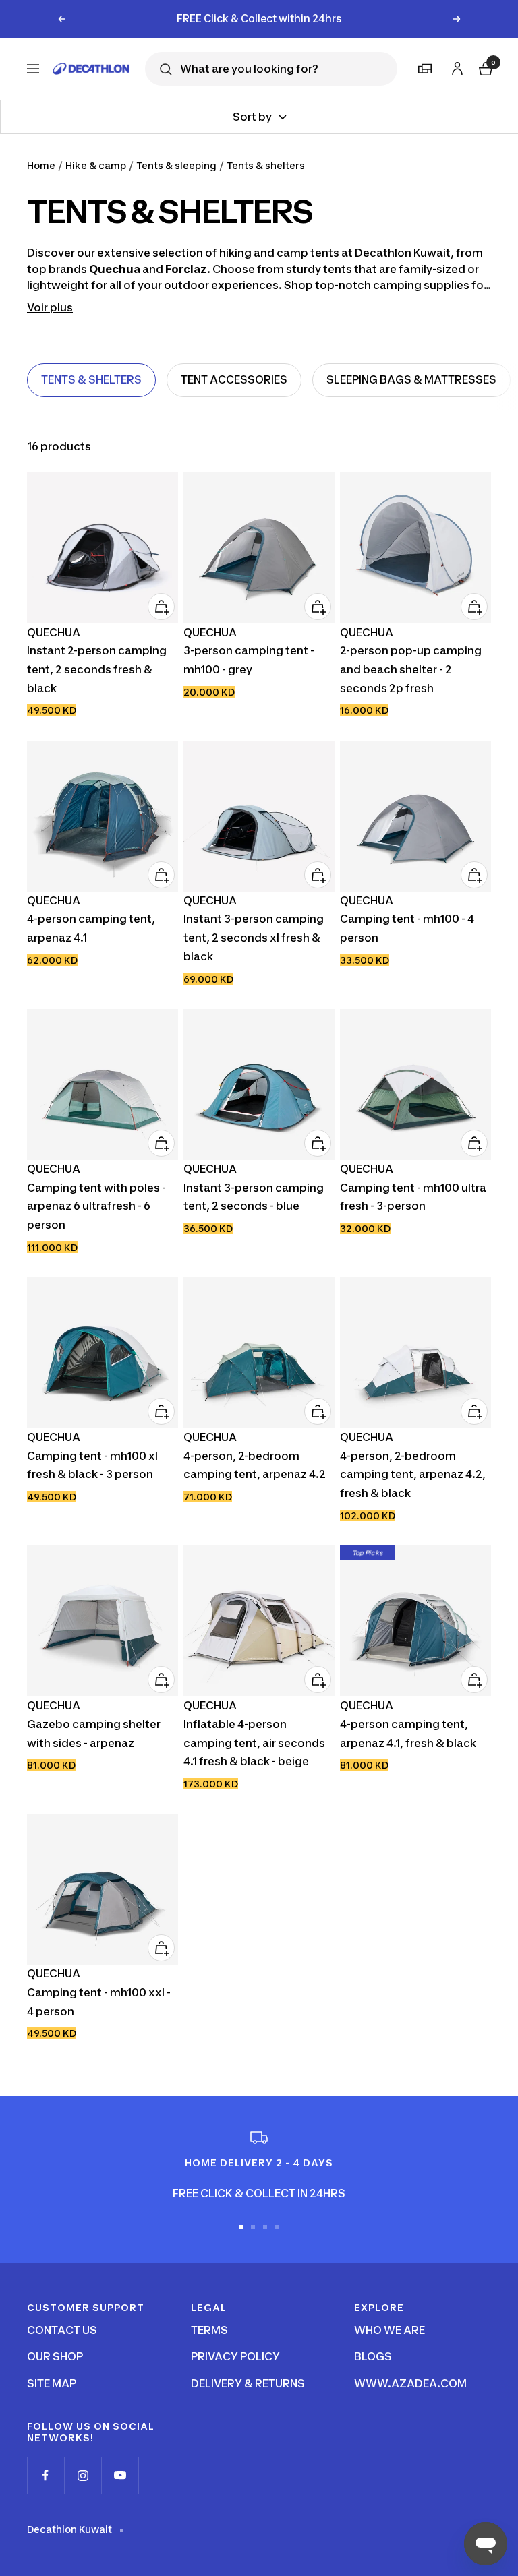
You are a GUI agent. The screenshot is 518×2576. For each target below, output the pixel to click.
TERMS (209, 2330)
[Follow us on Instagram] (83, 2475)
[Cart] (484, 67)
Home (41, 165)
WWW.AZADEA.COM (410, 2383)
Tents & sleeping (176, 165)
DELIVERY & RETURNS (248, 2383)
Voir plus (50, 307)
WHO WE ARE (390, 2330)
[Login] (455, 66)
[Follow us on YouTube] (120, 2475)
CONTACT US (62, 2330)
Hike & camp (96, 165)
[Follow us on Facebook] (46, 2475)
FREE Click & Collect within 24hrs (259, 19)
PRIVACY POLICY (235, 2356)
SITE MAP (52, 2383)
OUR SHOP (55, 2356)
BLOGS (373, 2356)
